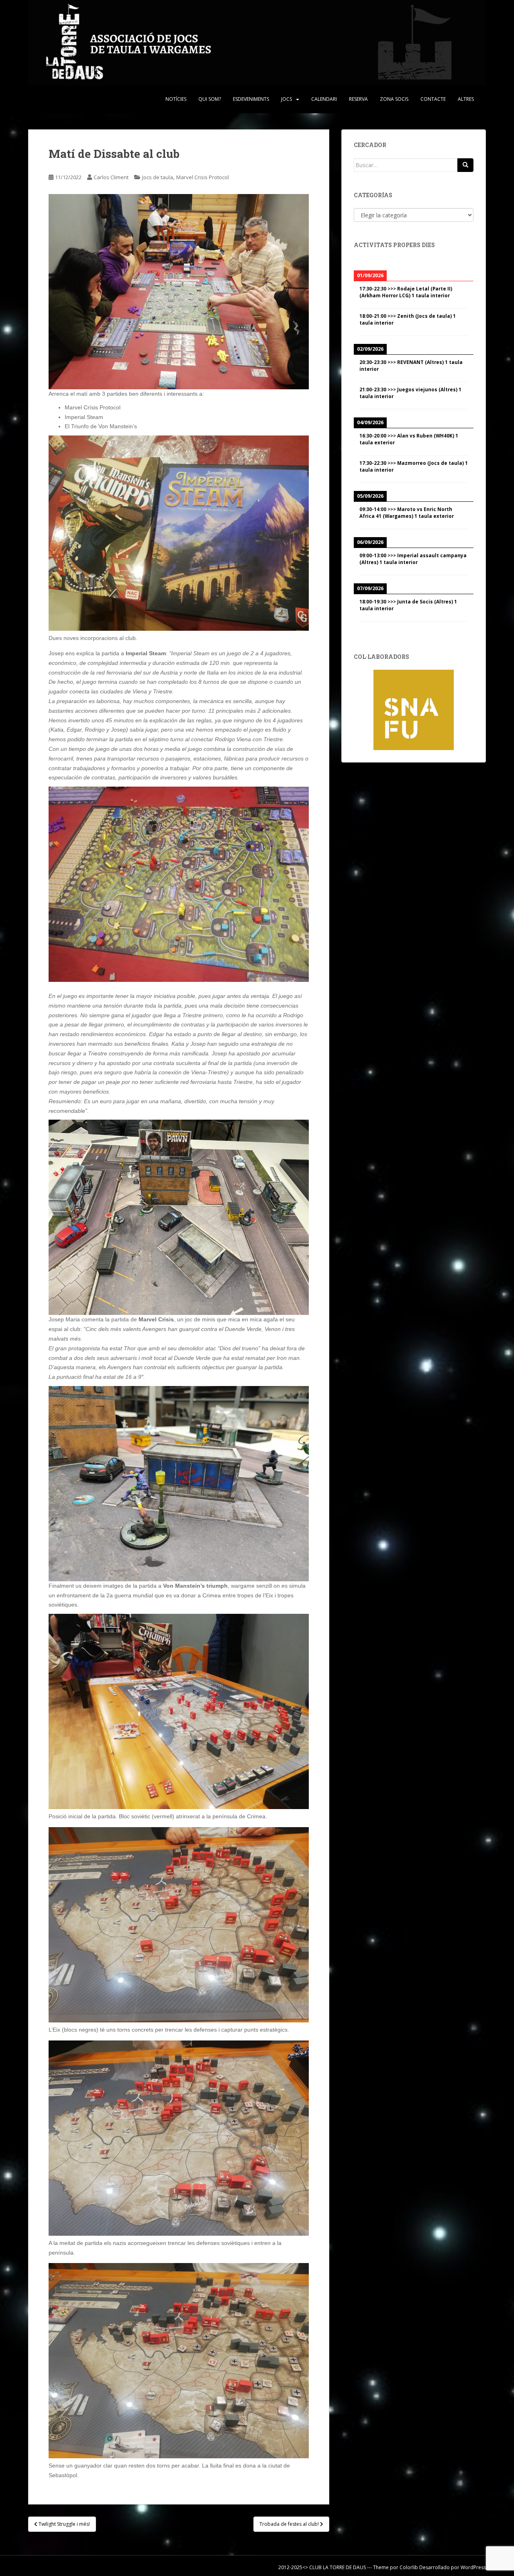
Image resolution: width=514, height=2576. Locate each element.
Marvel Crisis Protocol (203, 177)
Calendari (324, 99)
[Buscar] (465, 165)
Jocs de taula (158, 177)
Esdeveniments (251, 99)
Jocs (287, 99)
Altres (466, 99)
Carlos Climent (111, 177)
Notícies (176, 99)
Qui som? (210, 99)
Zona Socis (394, 99)
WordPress (473, 2567)
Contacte (433, 99)
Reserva (358, 99)
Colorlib (409, 2567)
